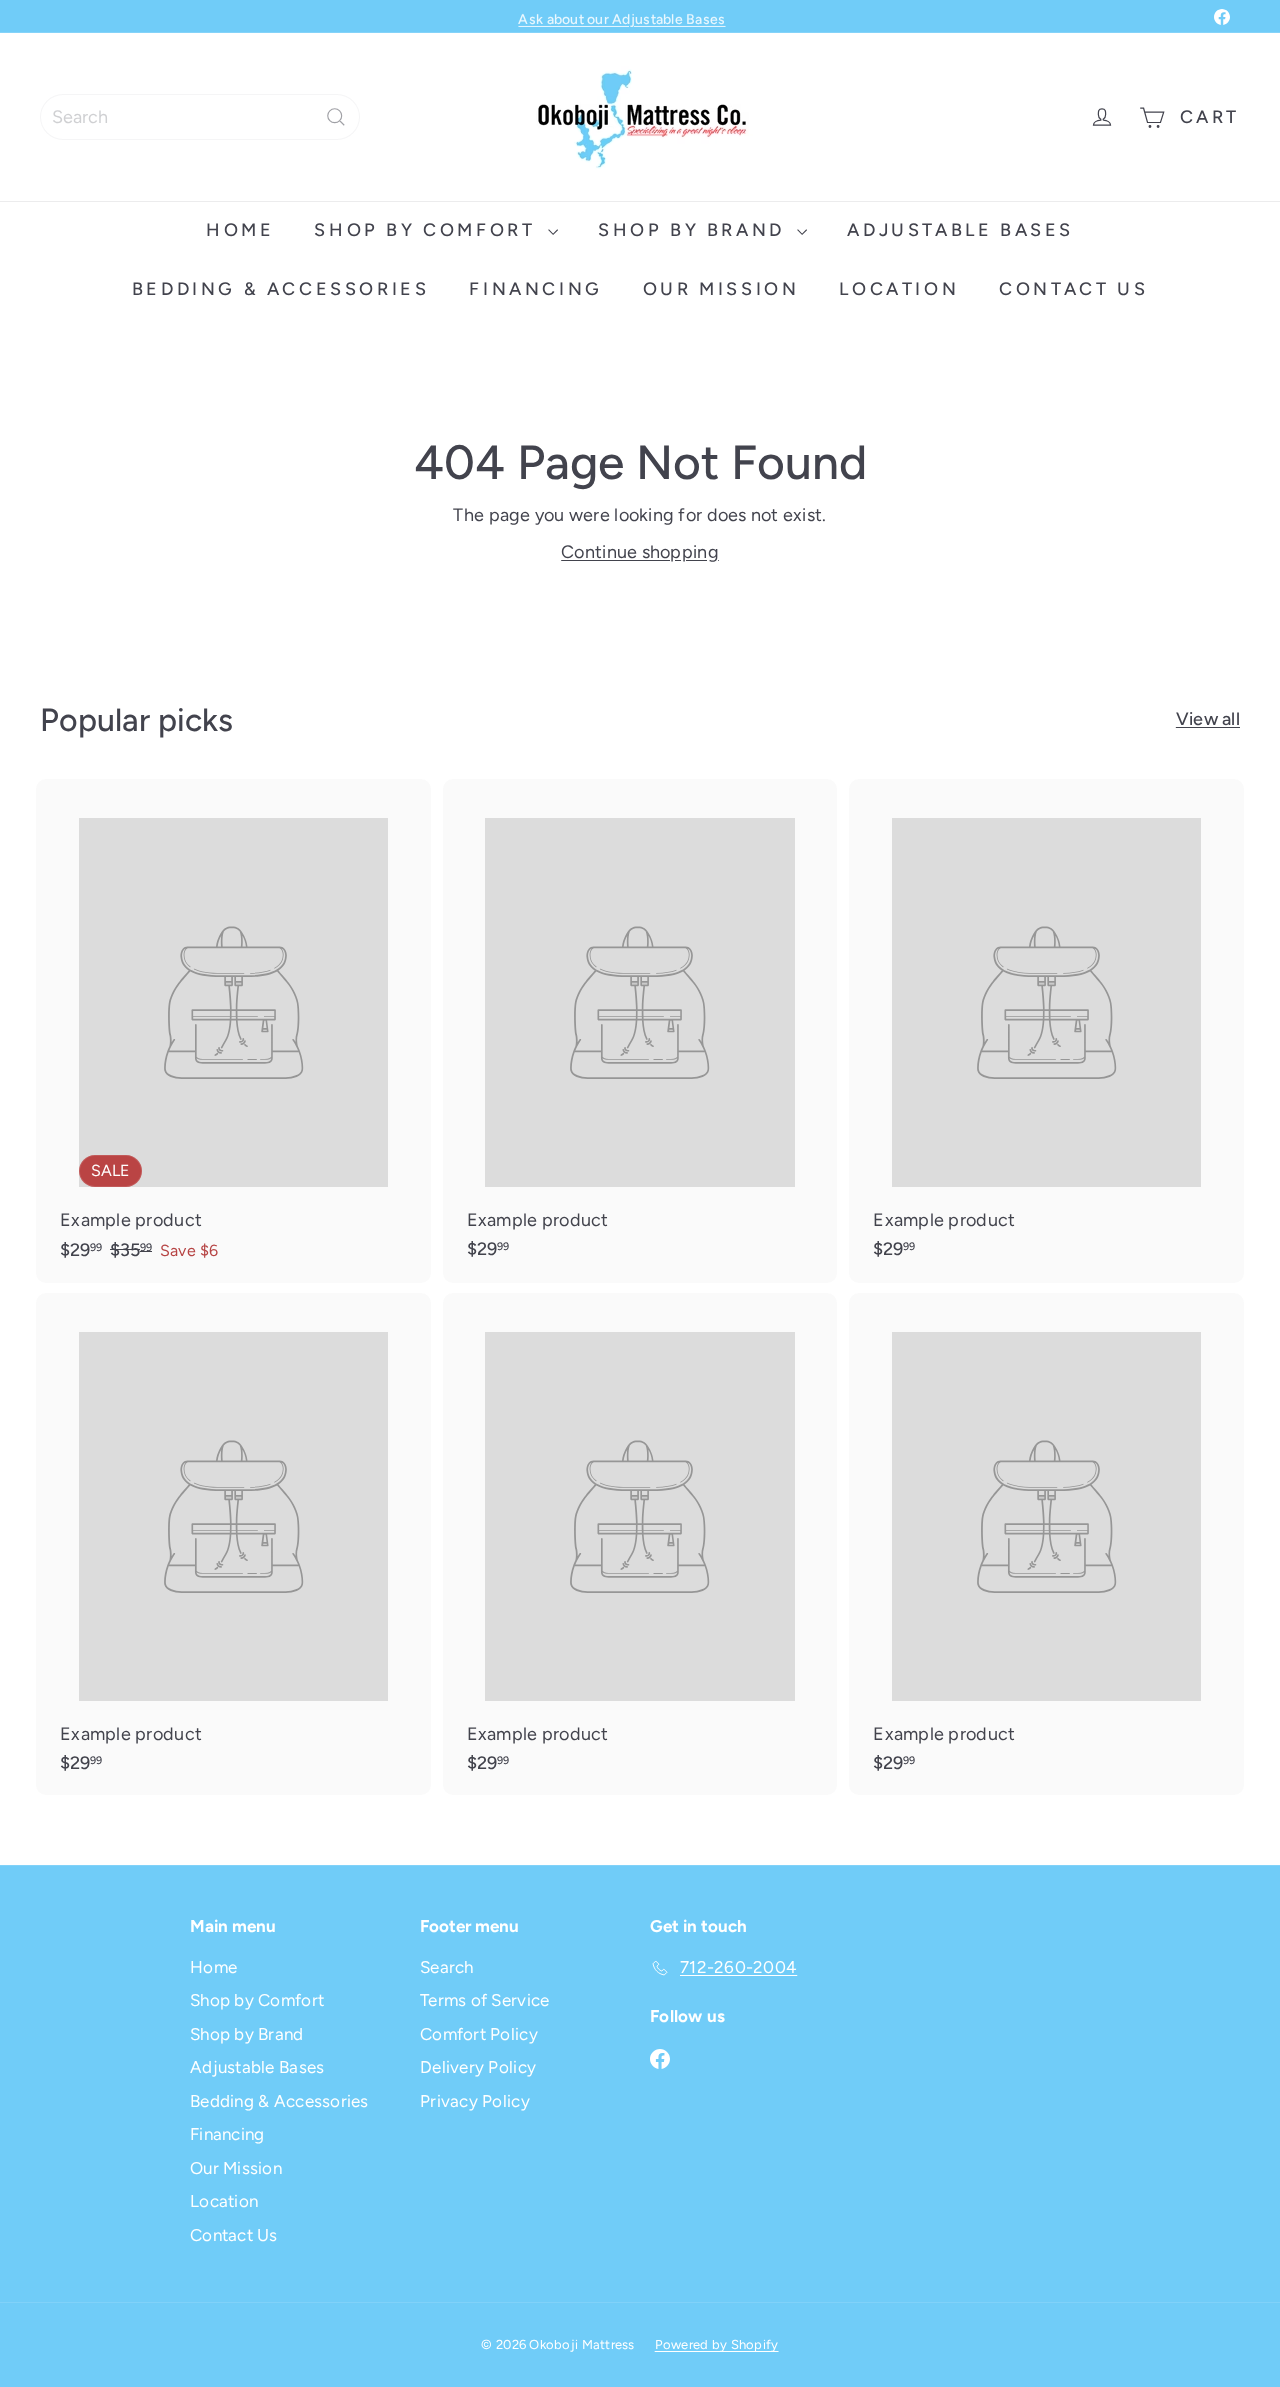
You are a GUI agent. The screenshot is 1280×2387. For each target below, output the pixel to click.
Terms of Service (484, 2000)
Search (447, 1967)
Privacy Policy (475, 2101)
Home (240, 230)
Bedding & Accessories (281, 289)
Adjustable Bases (960, 230)
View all (1208, 719)
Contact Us (1073, 289)
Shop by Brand (695, 230)
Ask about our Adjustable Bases (621, 16)
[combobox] (200, 117)
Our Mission (721, 289)
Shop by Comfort (428, 230)
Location (899, 289)
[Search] (336, 117)
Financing (535, 289)
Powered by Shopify (717, 2344)
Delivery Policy (478, 2067)
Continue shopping (640, 552)
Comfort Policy (479, 2034)
